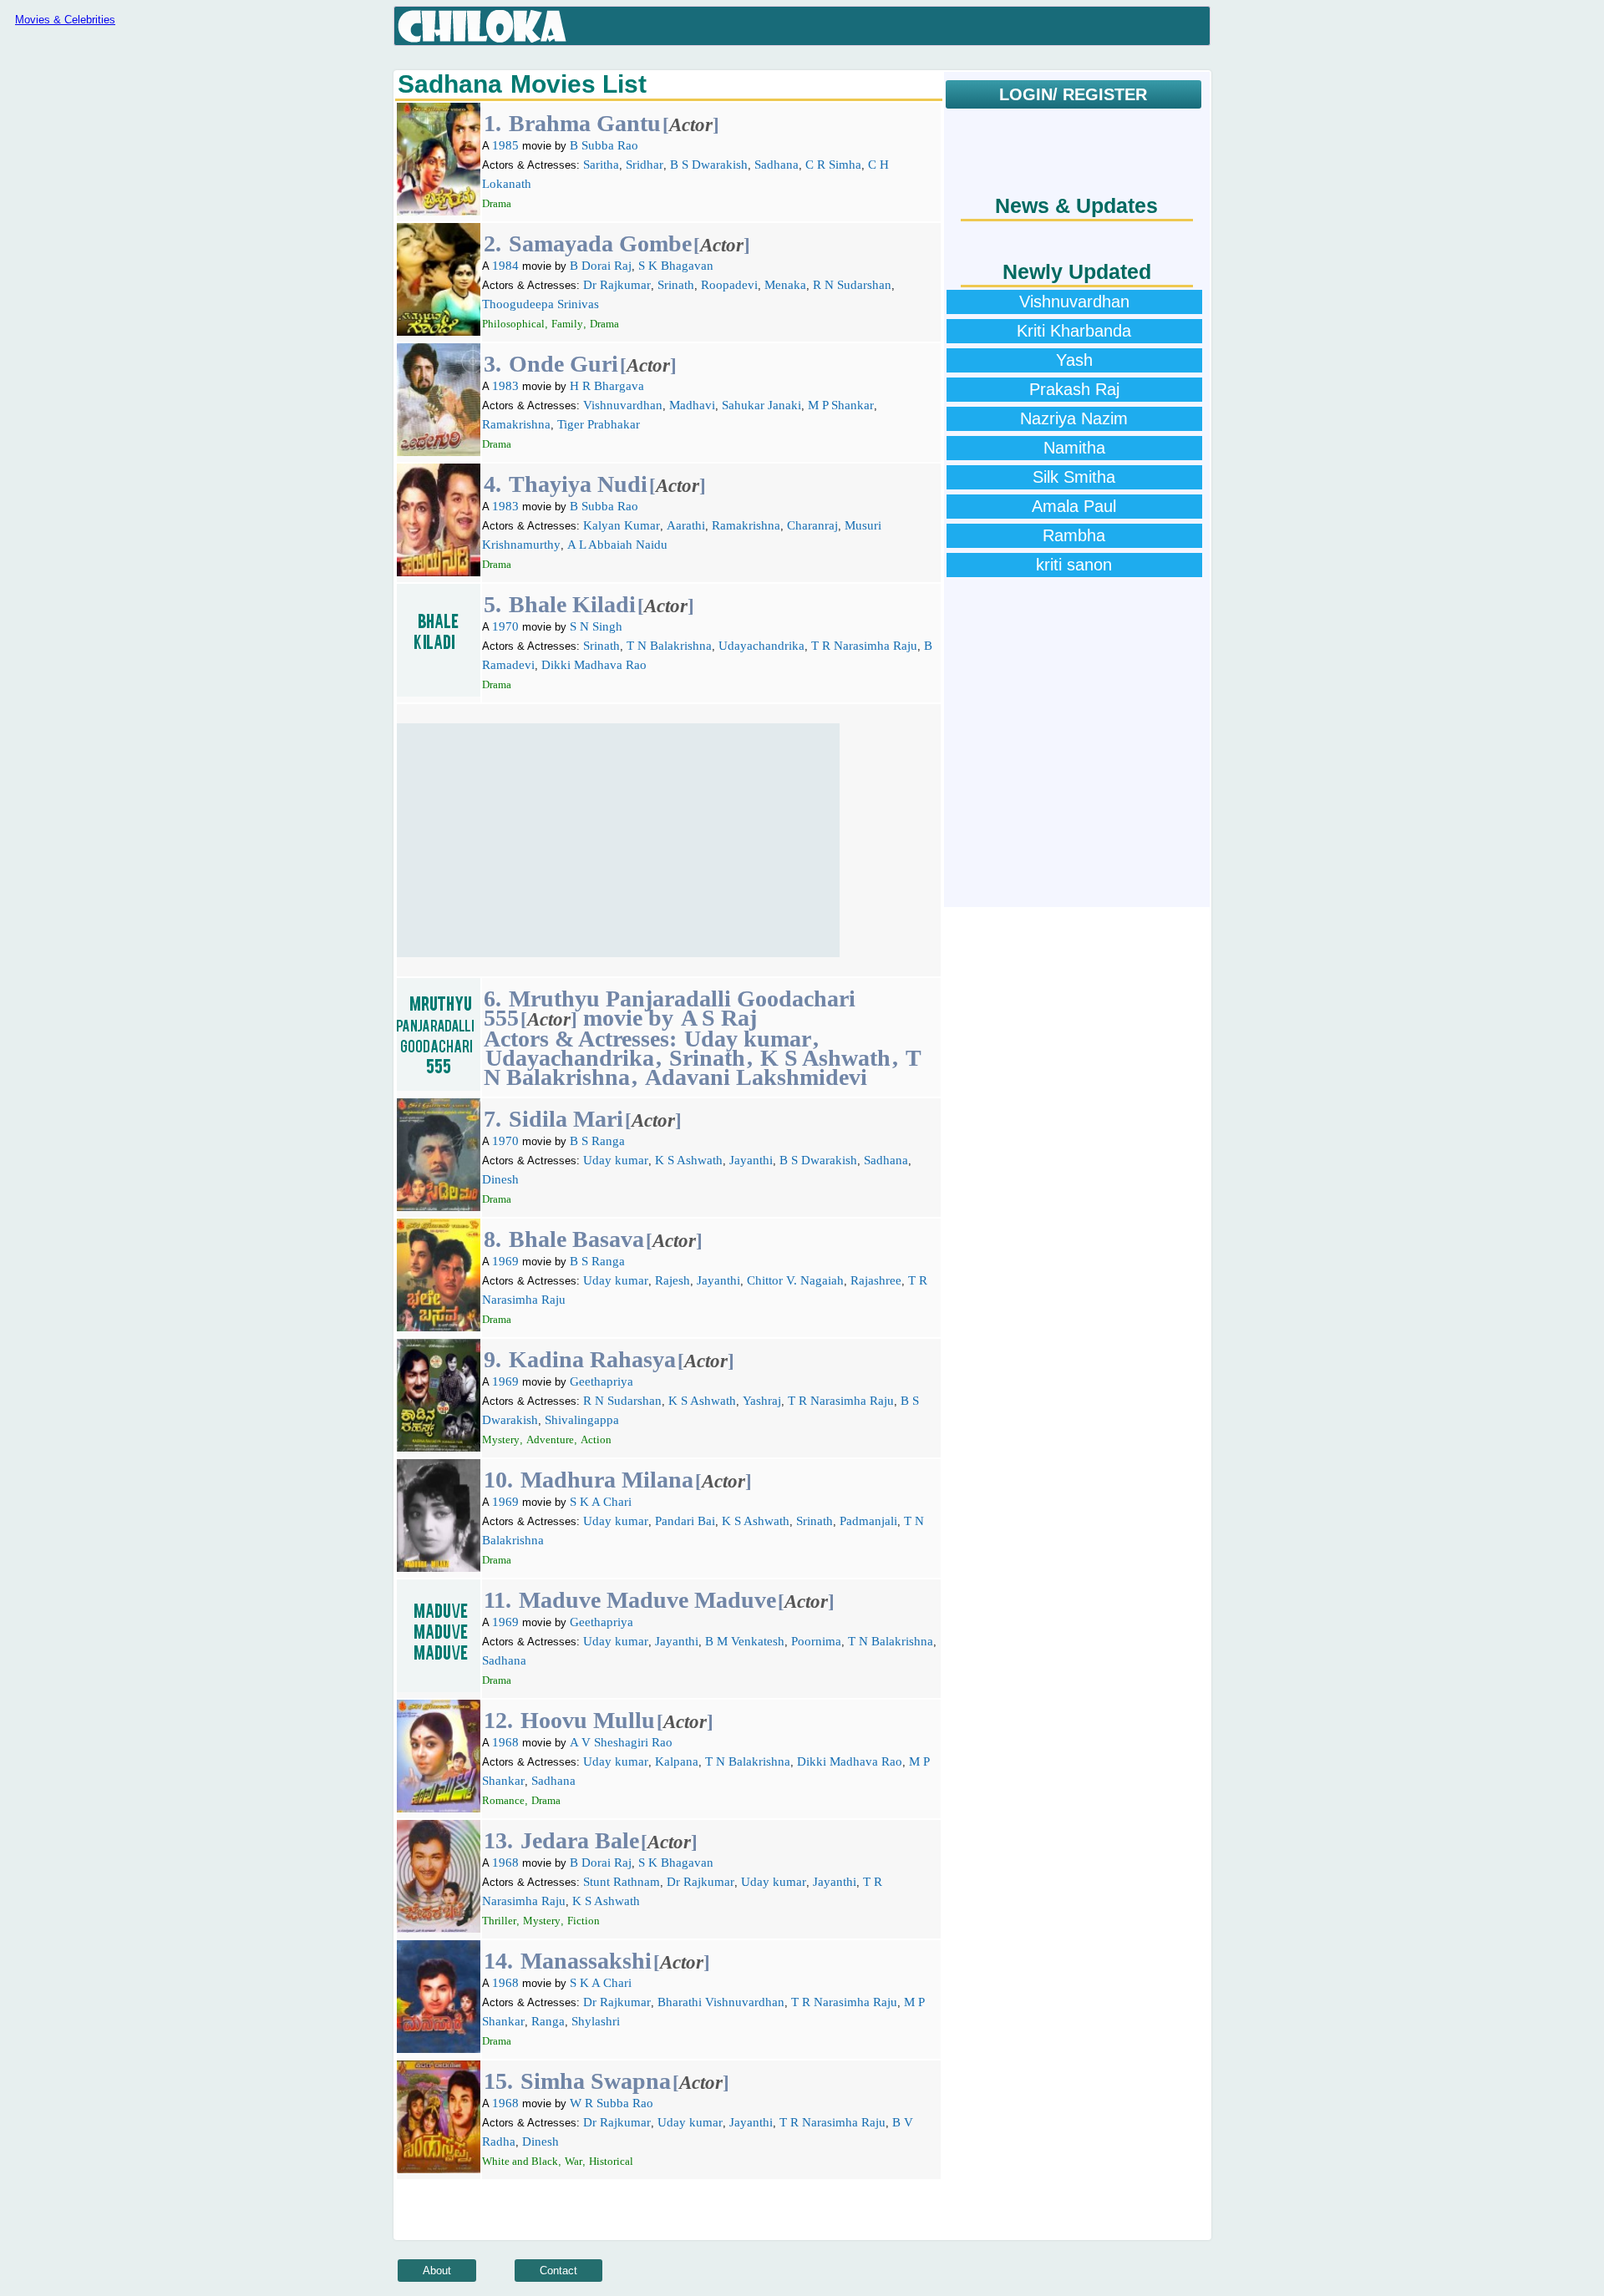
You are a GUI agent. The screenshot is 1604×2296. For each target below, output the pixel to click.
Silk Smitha (1074, 477)
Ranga (548, 2021)
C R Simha (833, 165)
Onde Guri (563, 364)
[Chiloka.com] (482, 27)
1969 (505, 1261)
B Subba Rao (604, 145)
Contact (558, 2271)
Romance (503, 1800)
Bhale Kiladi (572, 604)
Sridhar (645, 165)
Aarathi (686, 525)
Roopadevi (729, 285)
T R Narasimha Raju (864, 646)
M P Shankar (841, 405)
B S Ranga (597, 1141)
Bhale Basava (576, 1239)
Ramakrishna (516, 424)
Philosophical (513, 324)
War (574, 2161)
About (437, 2271)
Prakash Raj (1074, 389)
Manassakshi (586, 1961)
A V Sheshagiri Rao (621, 1742)
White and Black (520, 2161)
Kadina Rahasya (592, 1359)
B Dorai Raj (601, 266)
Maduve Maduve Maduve (647, 1600)
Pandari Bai (685, 1521)
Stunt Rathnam (622, 1882)
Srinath (676, 285)
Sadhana (777, 165)
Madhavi (692, 405)
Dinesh (500, 1179)
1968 (505, 1742)
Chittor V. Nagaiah (795, 1280)
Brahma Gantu (585, 123)
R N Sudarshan (852, 285)
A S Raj (719, 1018)
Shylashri (596, 2021)
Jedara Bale (580, 1840)
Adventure (550, 1439)
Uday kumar (748, 1039)
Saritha (601, 165)
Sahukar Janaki (761, 405)
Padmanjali (868, 1521)
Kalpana (677, 1761)
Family (567, 324)
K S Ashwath (825, 1058)
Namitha (1074, 448)
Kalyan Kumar (622, 525)
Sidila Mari (566, 1119)
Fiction (584, 1921)
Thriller (499, 1921)
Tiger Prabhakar (599, 424)
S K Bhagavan (676, 266)
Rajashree (876, 1280)
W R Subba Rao (612, 2103)
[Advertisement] (618, 840)
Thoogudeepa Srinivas (541, 304)
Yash (1074, 360)
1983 (505, 386)
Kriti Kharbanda (1074, 331)
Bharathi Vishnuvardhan (721, 2002)
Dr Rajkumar (617, 285)
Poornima (816, 1641)
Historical (611, 2161)
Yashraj (762, 1401)
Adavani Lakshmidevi (756, 1077)
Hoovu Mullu (588, 1720)
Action (596, 1439)
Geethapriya (601, 1381)
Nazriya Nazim (1074, 418)
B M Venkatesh (745, 1641)
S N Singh (596, 626)
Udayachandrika (761, 646)
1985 (505, 145)
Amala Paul (1074, 506)
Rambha (1074, 535)
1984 (505, 266)
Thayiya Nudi (578, 484)
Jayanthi (751, 1160)
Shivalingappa (582, 1420)
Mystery (501, 1439)
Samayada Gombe (600, 243)
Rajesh (673, 1280)
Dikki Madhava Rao (594, 665)
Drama (497, 203)
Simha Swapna (596, 2081)
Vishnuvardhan (623, 405)
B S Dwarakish (709, 165)
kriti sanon (1074, 565)
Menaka (785, 285)
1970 (505, 626)
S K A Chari (601, 1502)
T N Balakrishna (669, 646)
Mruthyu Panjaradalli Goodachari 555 (670, 1008)
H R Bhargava (607, 386)
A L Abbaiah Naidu (617, 545)
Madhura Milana (607, 1480)
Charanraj (812, 525)
